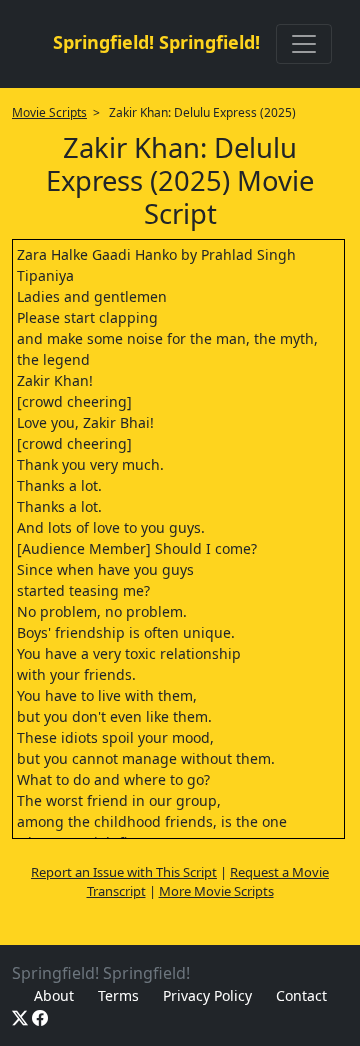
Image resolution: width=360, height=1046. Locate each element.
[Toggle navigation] (304, 44)
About (54, 995)
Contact (301, 995)
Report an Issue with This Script (124, 872)
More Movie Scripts (216, 891)
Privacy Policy (207, 995)
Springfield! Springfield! (156, 42)
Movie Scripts (49, 112)
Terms (118, 995)
